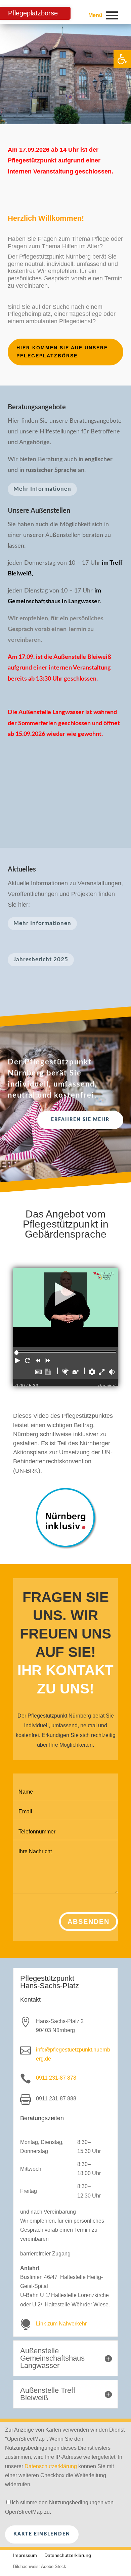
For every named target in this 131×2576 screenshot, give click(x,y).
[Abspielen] (65, 1299)
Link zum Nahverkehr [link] (61, 2324)
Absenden (89, 1922)
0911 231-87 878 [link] (56, 2078)
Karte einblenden (42, 2534)
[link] (122, 59)
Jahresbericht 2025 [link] (41, 959)
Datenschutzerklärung (51, 2466)
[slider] (17, 1353)
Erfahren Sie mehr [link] (80, 1120)
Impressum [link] (25, 2555)
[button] (18, 1362)
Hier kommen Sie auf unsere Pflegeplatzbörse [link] (62, 352)
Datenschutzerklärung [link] (68, 2555)
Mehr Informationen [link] (42, 489)
